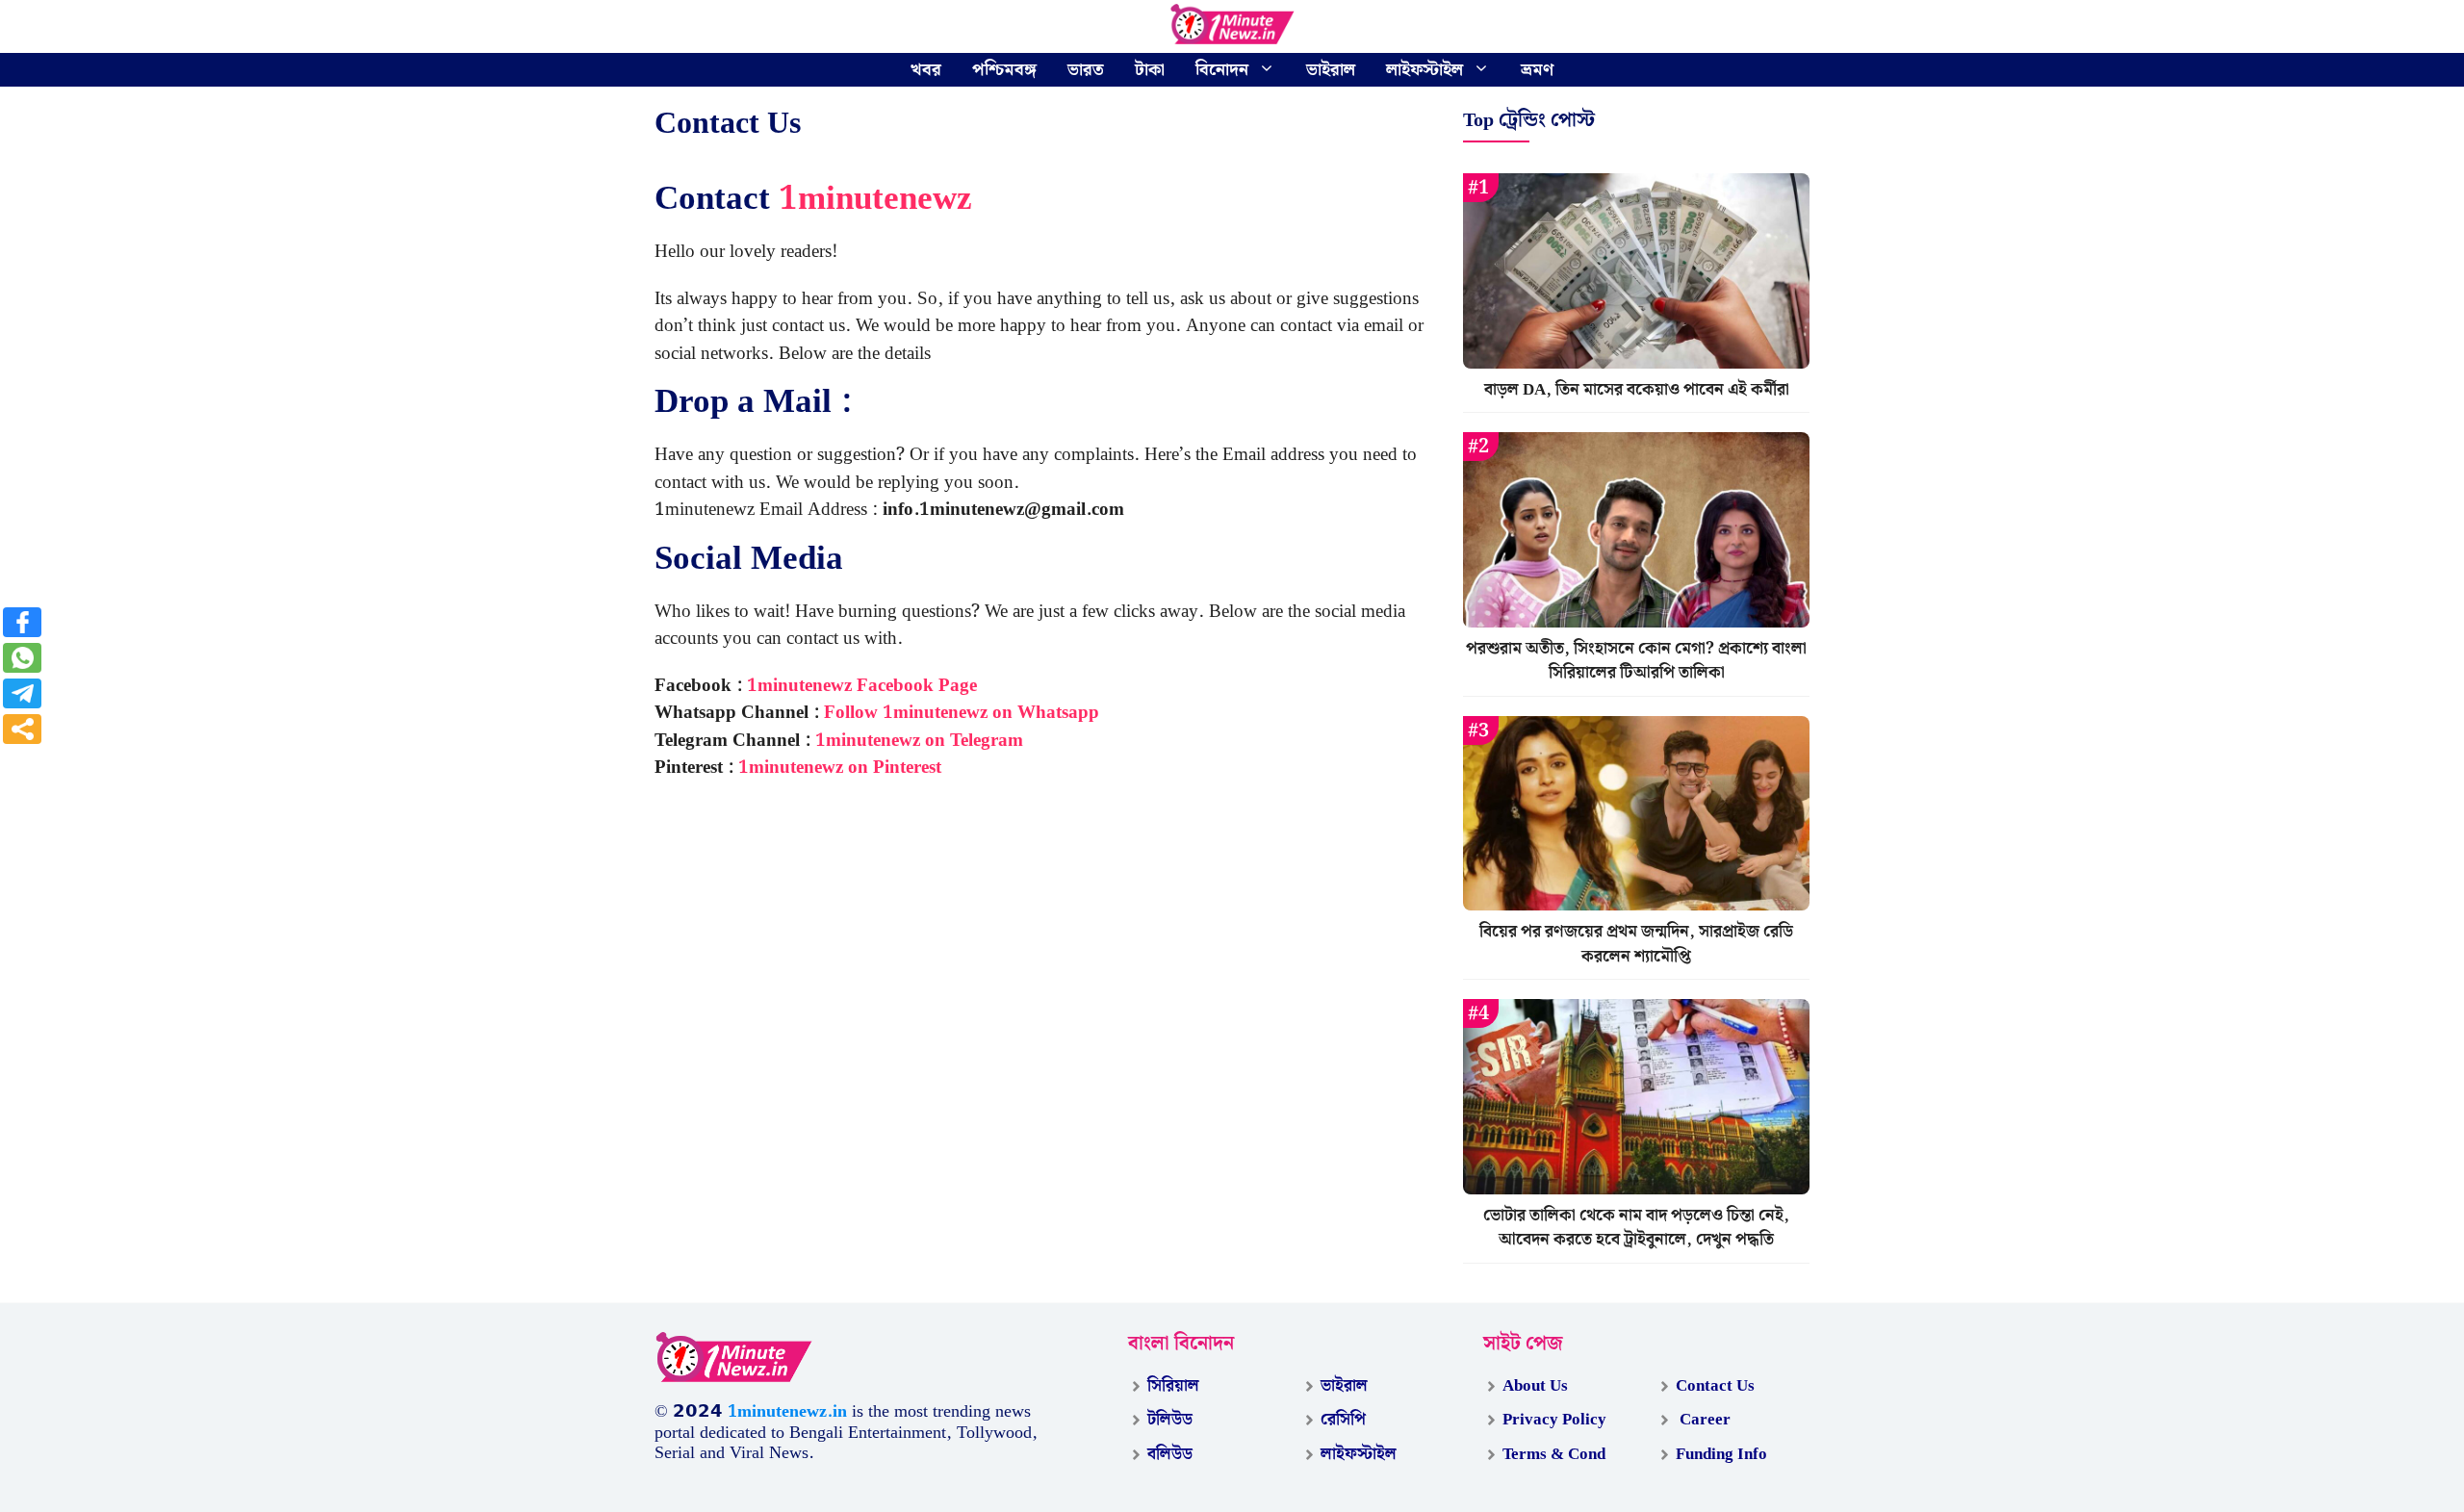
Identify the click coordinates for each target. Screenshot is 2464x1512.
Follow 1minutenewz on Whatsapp (962, 713)
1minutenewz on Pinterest (840, 768)
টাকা (1150, 70)
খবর (926, 70)
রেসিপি (1343, 1420)
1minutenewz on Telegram (919, 741)
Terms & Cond (1554, 1454)
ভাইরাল (1331, 70)
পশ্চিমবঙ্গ (1004, 70)
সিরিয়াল (1173, 1386)
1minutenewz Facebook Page (862, 686)
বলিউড (1170, 1454)
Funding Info (1721, 1454)
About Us (1535, 1386)
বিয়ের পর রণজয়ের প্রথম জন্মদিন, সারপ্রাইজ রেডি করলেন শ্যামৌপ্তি (1636, 944)
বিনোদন (1222, 70)
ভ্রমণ (1537, 70)
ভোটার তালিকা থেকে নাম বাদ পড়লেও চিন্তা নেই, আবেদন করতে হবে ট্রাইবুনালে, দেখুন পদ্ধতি (1636, 1228)
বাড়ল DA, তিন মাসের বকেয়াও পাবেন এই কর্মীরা (1637, 390)
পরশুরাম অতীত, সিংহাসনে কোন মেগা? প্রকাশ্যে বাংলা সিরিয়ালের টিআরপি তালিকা (1636, 661)
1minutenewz (875, 199)
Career (1703, 1420)
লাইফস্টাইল (1424, 70)
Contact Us (1715, 1386)
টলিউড (1170, 1420)
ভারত (1086, 70)
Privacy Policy (1554, 1420)
